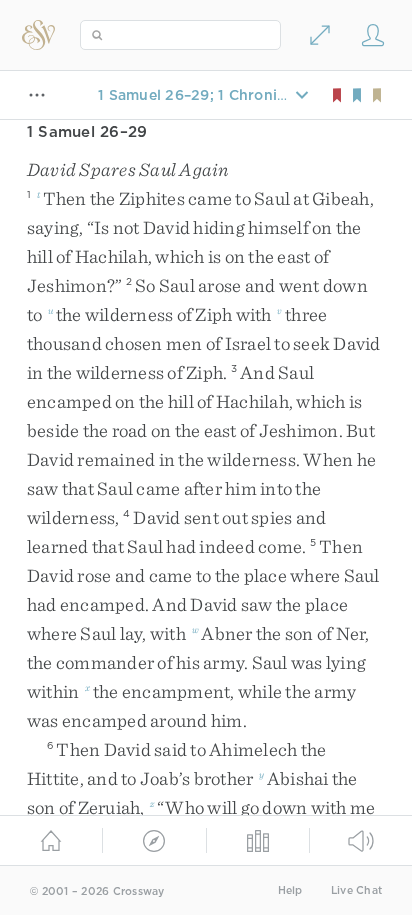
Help (290, 890)
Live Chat (356, 890)
